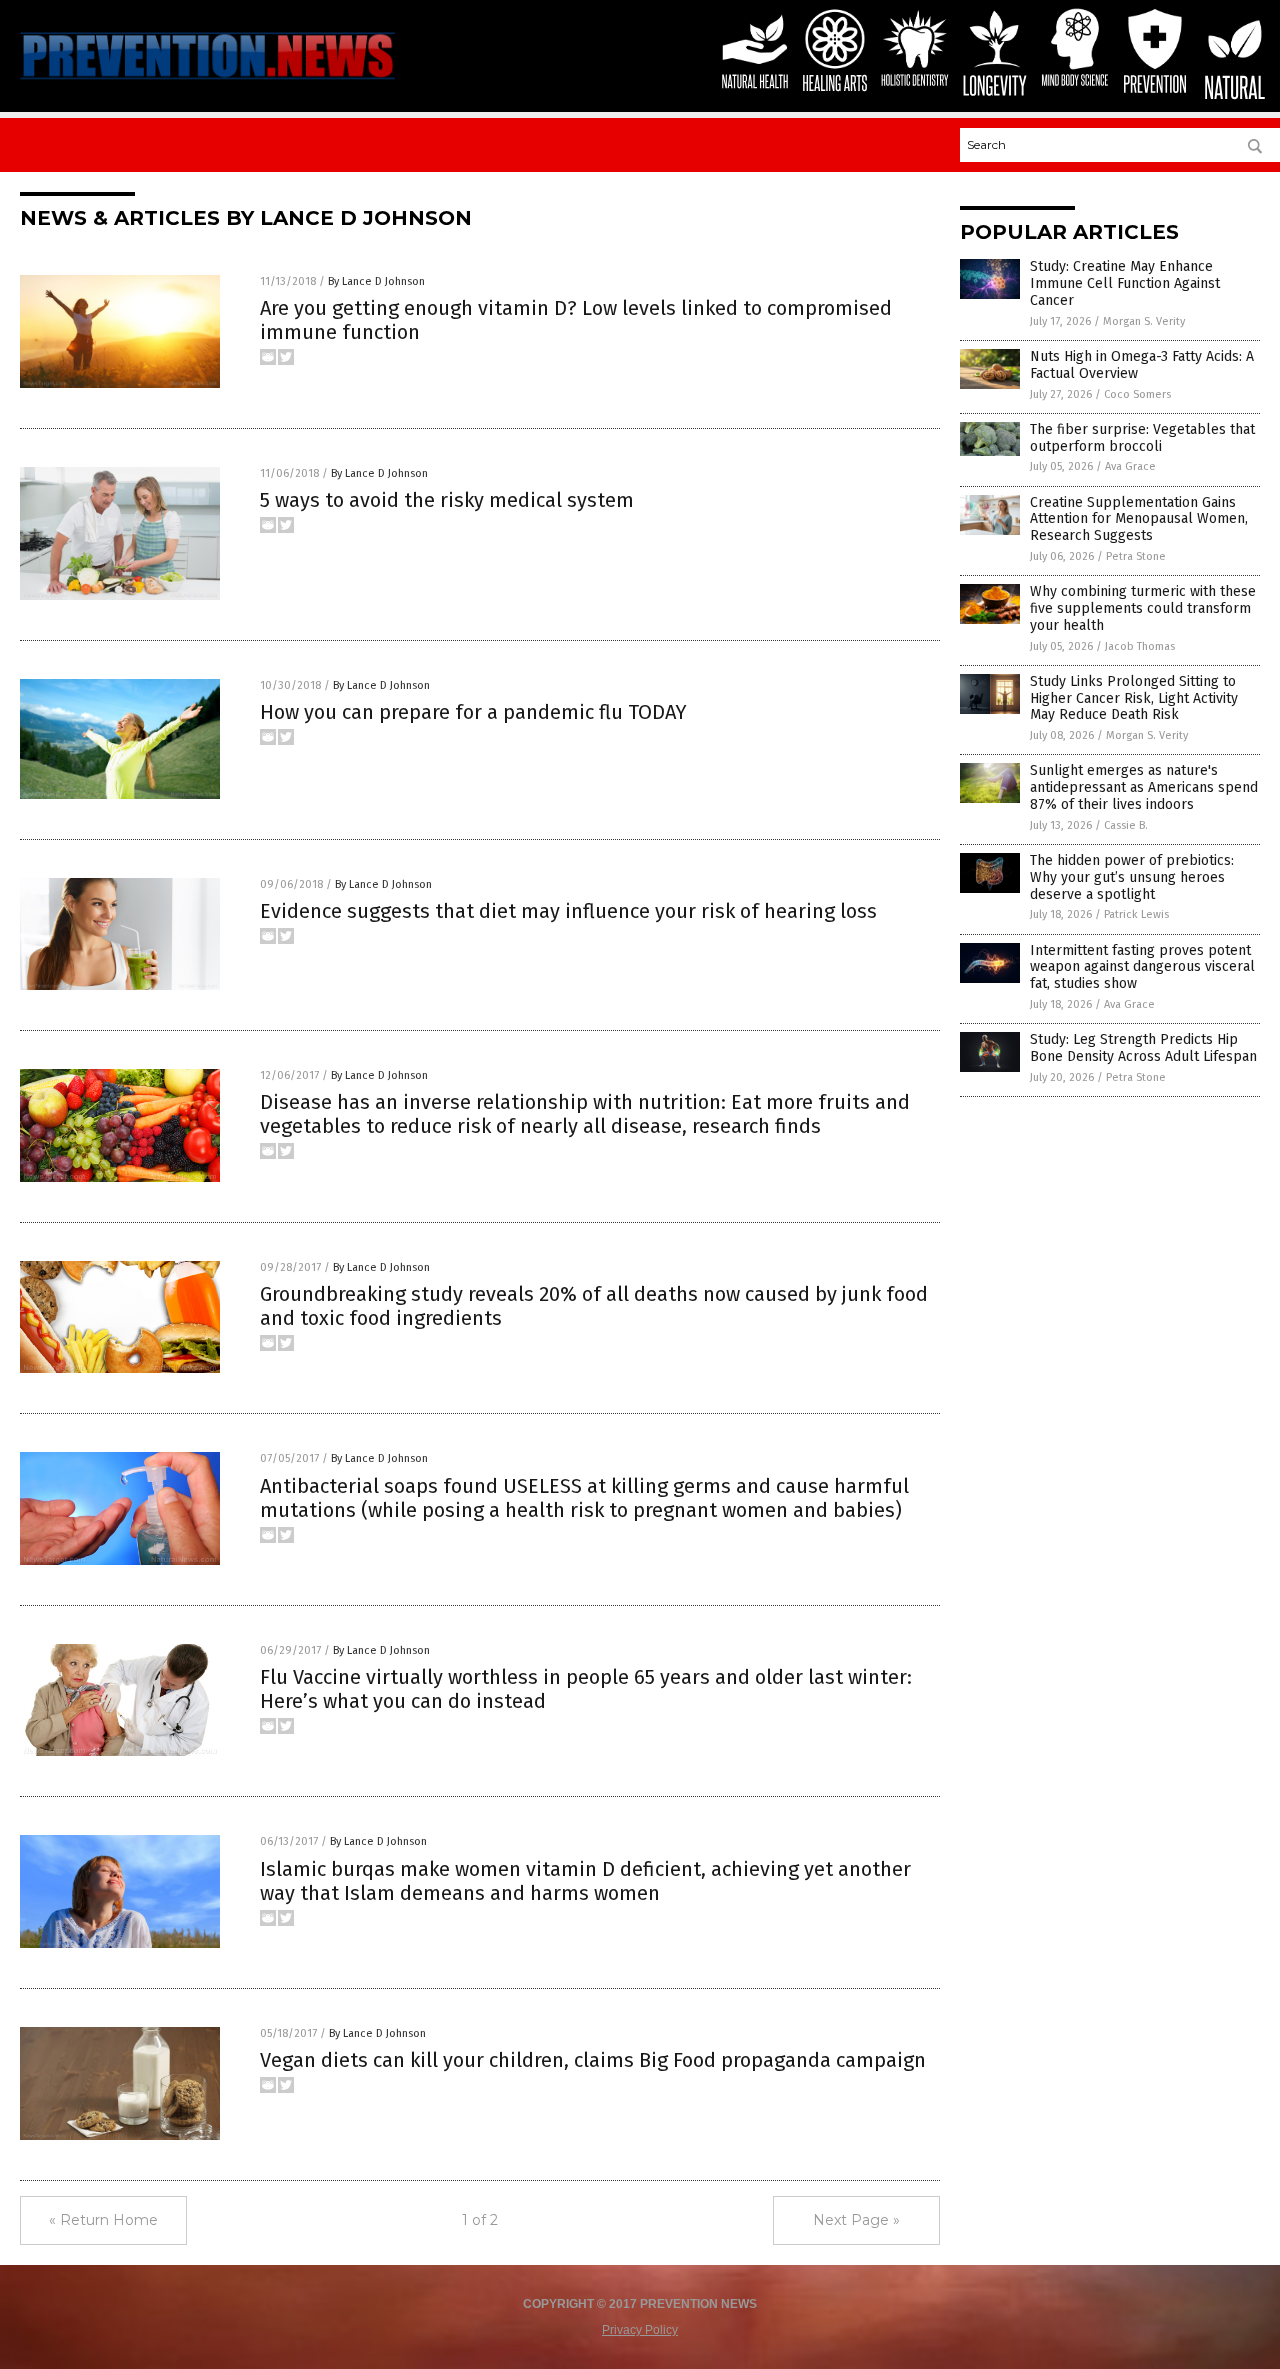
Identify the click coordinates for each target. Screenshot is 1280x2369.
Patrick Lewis (1136, 914)
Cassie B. (1126, 825)
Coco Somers (1137, 394)
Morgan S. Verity (1144, 321)
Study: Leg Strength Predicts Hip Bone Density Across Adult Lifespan (1143, 1048)
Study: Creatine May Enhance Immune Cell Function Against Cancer (1125, 283)
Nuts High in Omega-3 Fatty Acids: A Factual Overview (1142, 365)
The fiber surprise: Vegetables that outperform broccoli (1142, 438)
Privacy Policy (640, 2330)
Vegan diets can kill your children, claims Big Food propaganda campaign (593, 2060)
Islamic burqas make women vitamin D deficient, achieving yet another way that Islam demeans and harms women (585, 1881)
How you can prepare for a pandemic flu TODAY (473, 712)
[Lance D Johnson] (207, 82)
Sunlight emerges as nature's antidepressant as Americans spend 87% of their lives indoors (1144, 787)
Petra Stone (1136, 556)
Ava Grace (1130, 466)
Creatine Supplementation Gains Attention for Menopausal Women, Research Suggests (1139, 519)
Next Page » (856, 2220)
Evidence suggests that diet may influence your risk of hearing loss (568, 911)
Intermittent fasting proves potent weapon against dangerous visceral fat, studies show (1142, 967)
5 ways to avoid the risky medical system (447, 500)
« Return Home (103, 2220)
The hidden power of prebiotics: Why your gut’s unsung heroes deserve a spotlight (1132, 877)
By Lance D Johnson (376, 281)
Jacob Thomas (1140, 646)
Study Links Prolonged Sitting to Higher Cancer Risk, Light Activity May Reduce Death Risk (1134, 698)
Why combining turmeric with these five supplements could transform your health (1143, 608)
